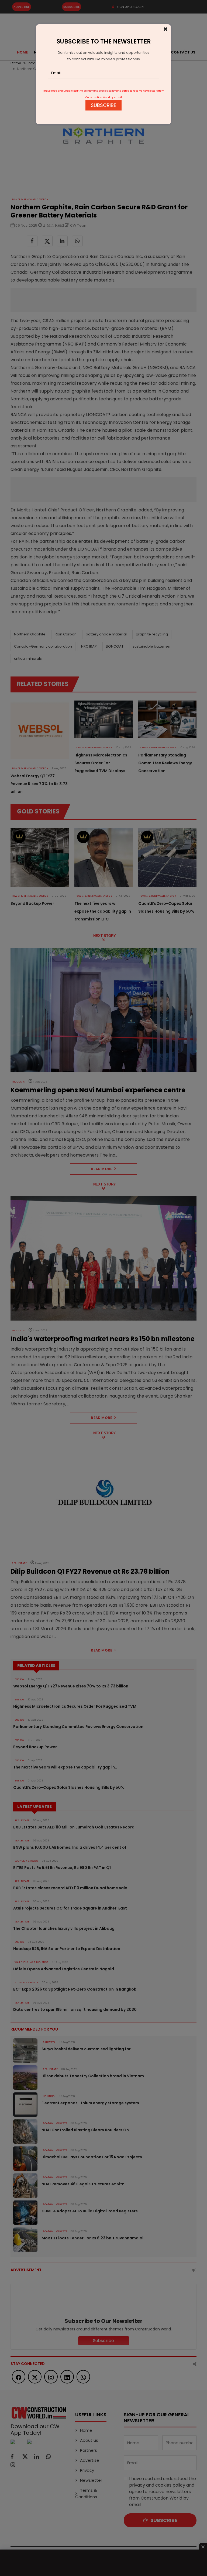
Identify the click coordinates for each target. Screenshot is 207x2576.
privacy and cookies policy (100, 91)
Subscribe (103, 105)
